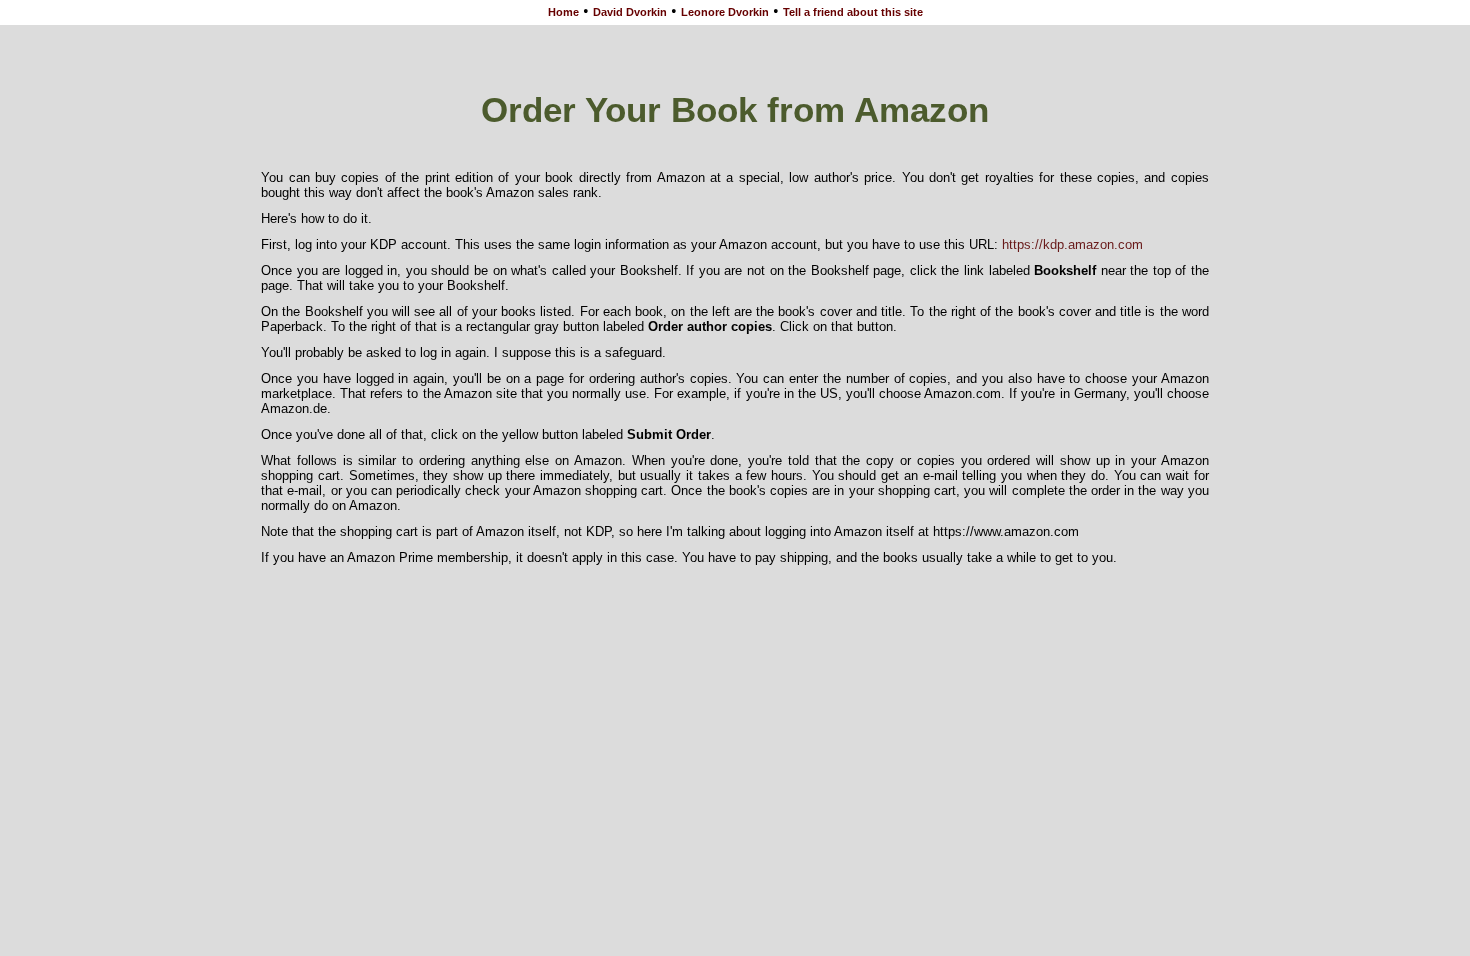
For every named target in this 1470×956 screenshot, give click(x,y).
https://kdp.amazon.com (1072, 244)
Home (563, 12)
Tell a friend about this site (853, 12)
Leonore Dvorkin (725, 12)
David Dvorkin (630, 12)
